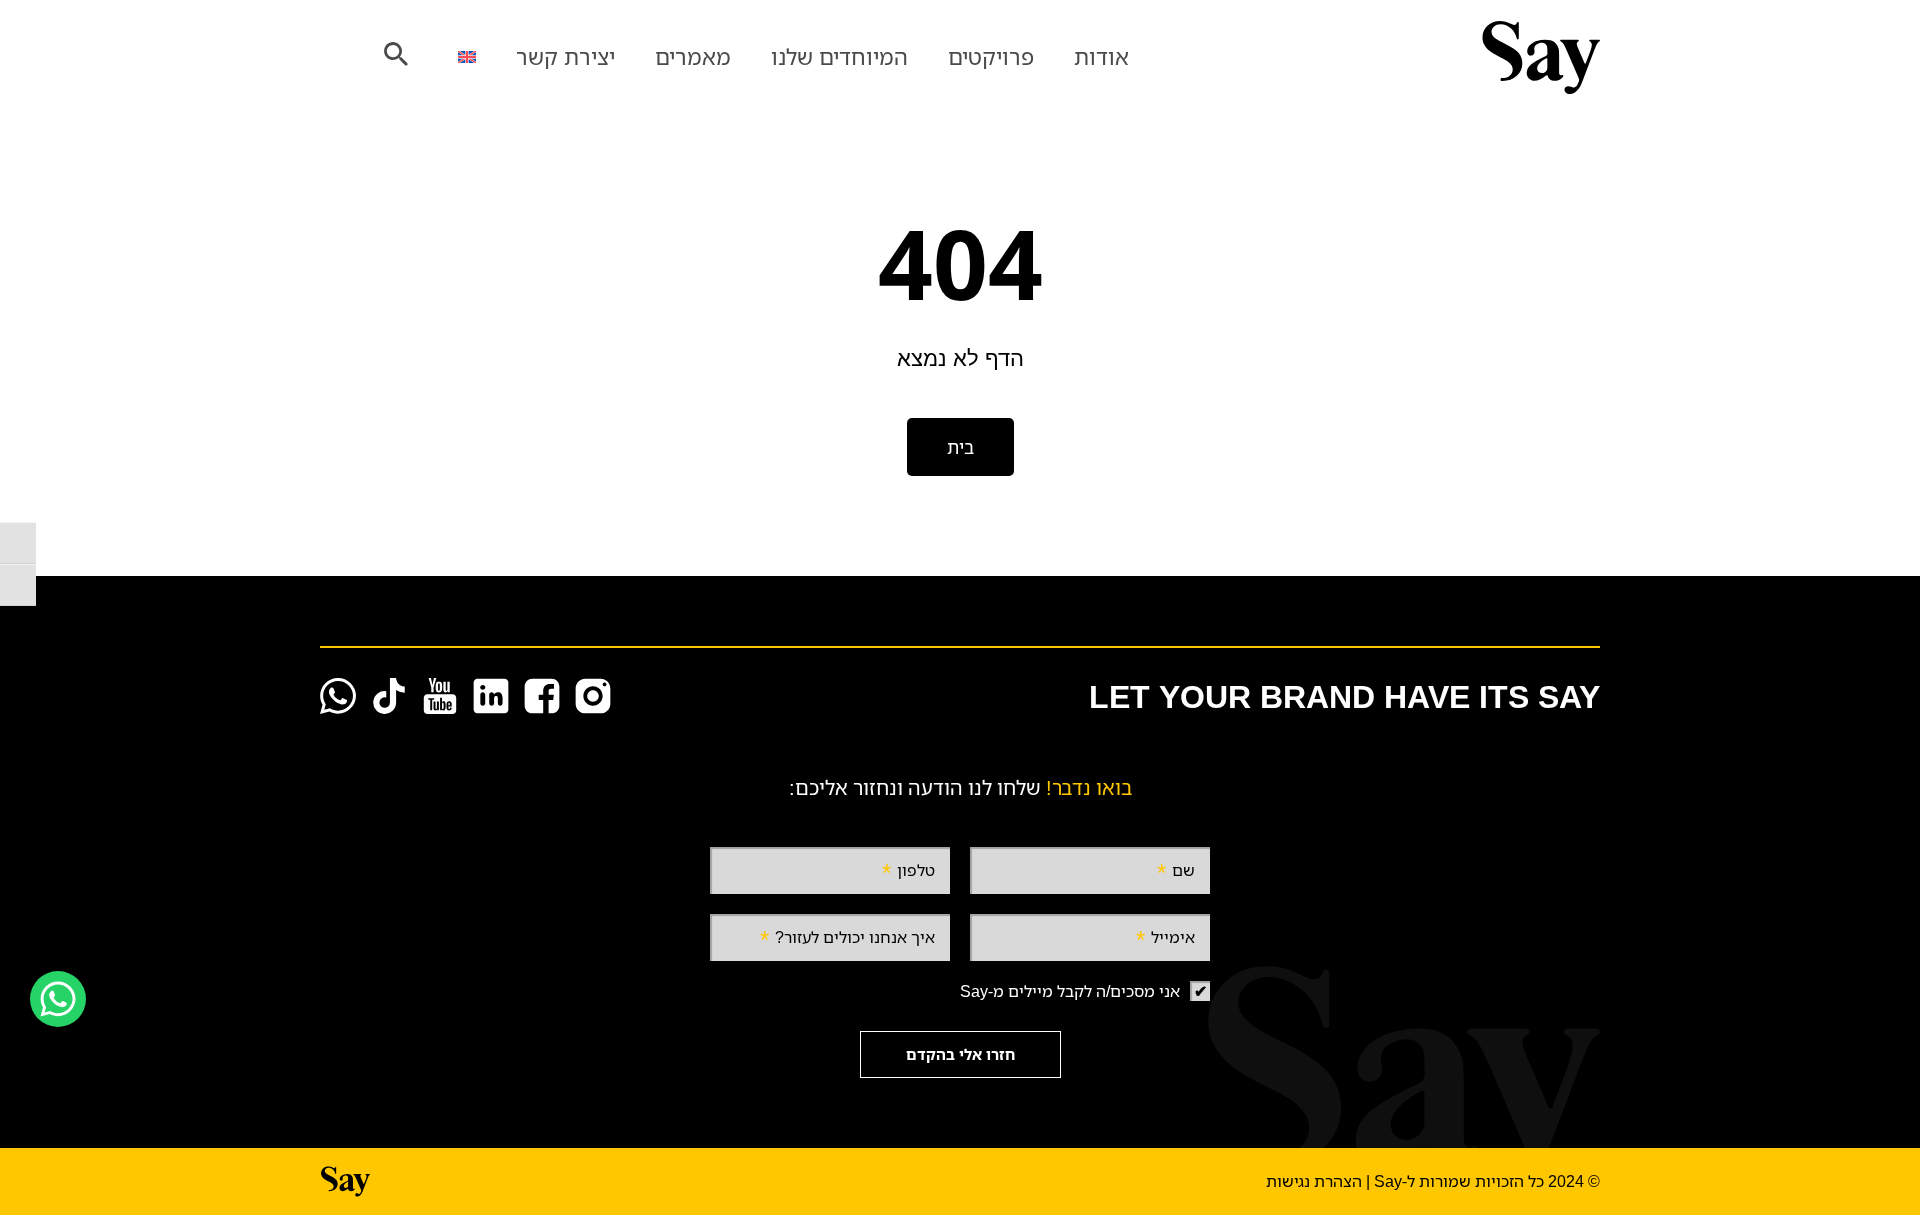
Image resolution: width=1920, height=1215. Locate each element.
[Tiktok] (389, 696)
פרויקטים (991, 56)
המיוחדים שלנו (839, 56)
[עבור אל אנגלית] (467, 57)
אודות (1101, 56)
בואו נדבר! (1089, 787)
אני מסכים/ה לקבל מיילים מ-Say (1070, 991)
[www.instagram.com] (593, 696)
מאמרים (693, 56)
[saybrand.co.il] (1408, 57)
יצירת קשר (565, 56)
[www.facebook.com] (542, 696)
